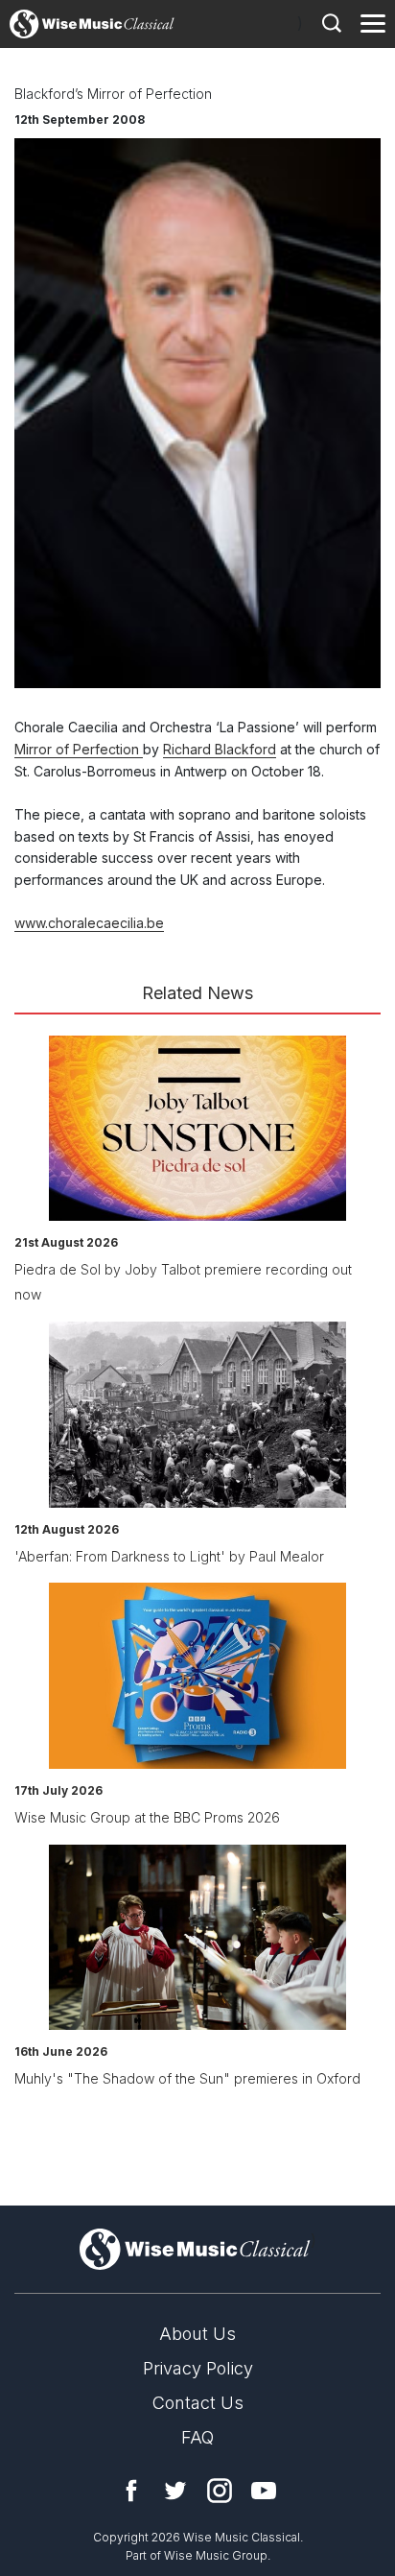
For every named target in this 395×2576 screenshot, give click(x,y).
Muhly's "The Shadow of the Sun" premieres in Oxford (187, 2078)
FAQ (197, 2437)
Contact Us (198, 2403)
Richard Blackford (220, 749)
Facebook (131, 2491)
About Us (197, 2334)
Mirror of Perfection (79, 749)
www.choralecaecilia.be (89, 923)
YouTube (264, 2491)
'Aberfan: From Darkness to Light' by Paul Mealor (169, 1556)
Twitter (175, 2491)
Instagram (220, 2491)
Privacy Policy (198, 2368)
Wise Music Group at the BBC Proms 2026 (147, 1817)
